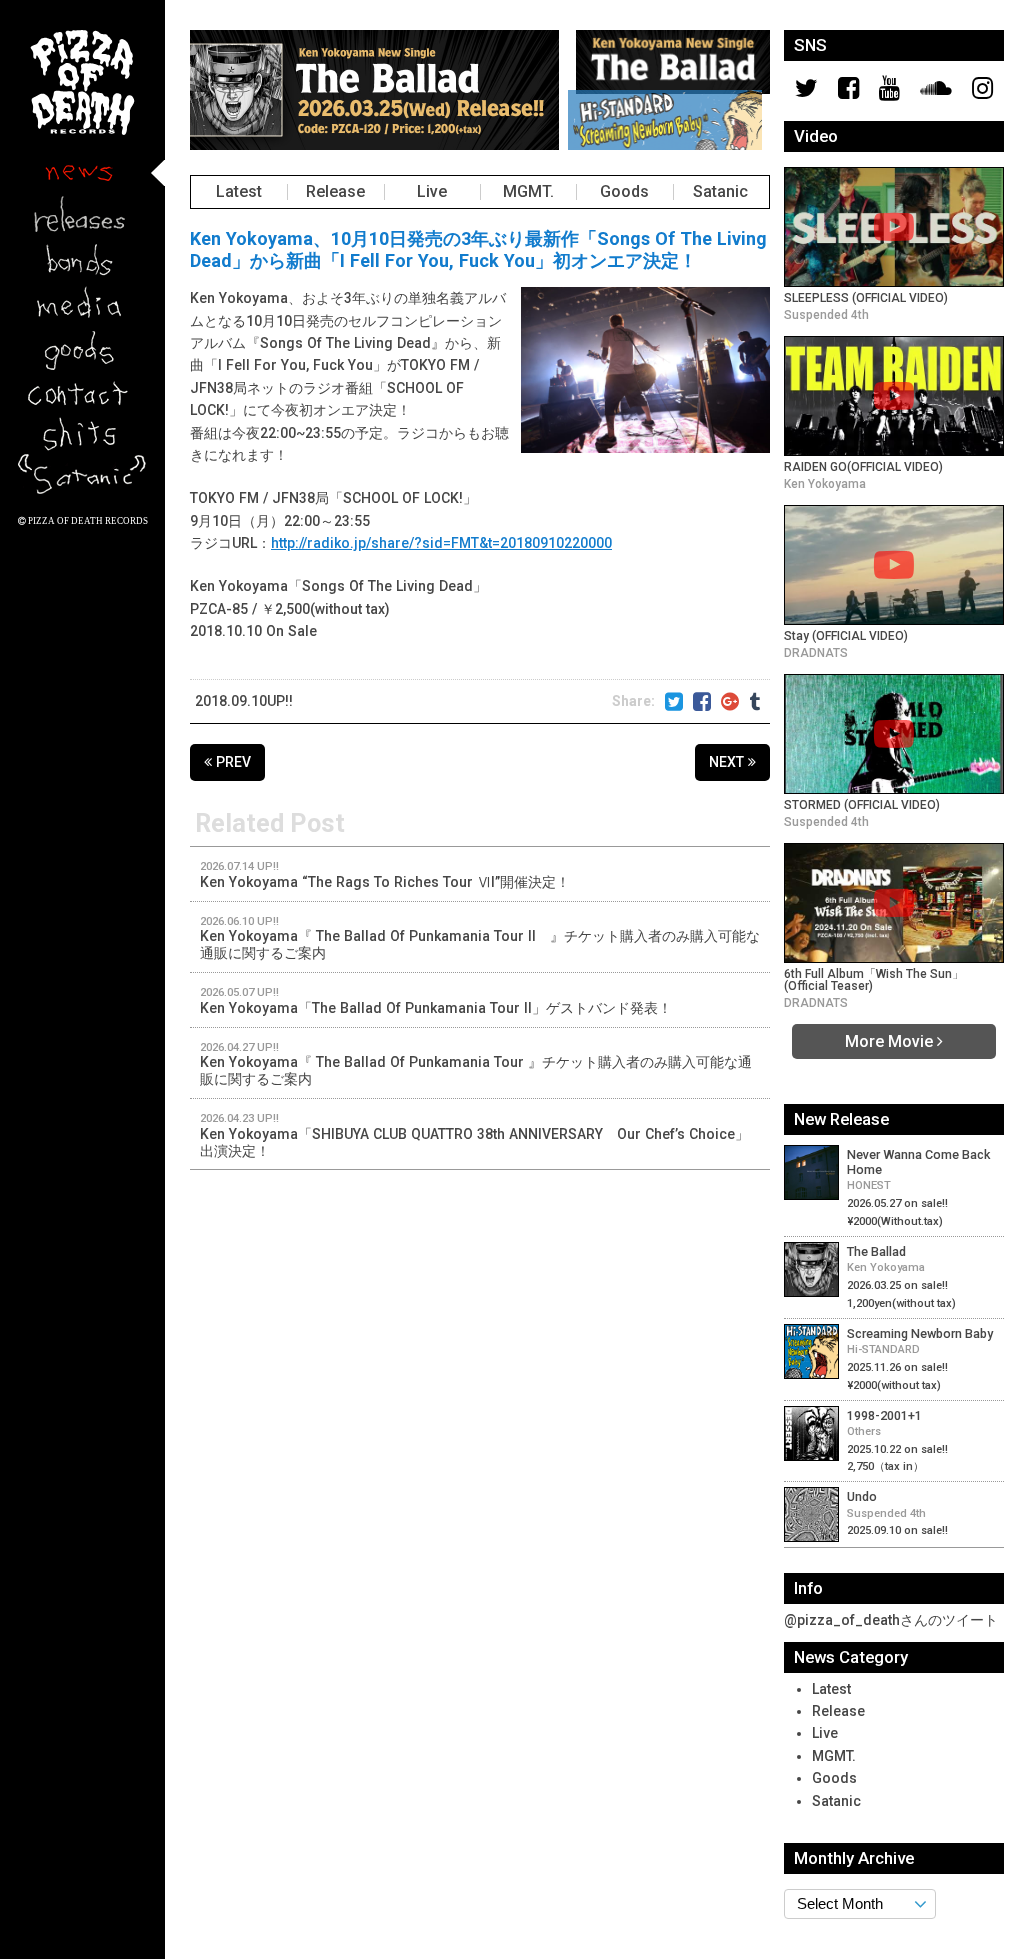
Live (432, 191)
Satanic (720, 191)
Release (335, 191)
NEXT (728, 762)
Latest (239, 191)
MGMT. (528, 191)
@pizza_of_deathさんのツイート (891, 1620)
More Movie (891, 1041)
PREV (231, 762)
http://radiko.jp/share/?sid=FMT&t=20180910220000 (441, 543)
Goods (624, 191)
